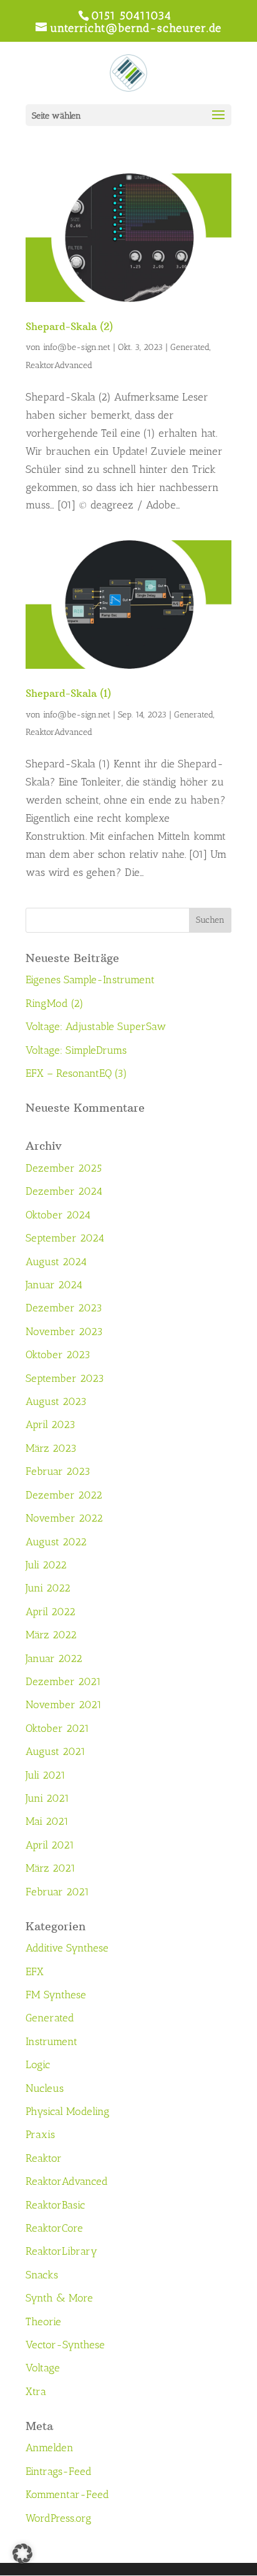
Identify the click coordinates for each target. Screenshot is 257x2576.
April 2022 (51, 1611)
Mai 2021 (47, 1821)
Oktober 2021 (57, 1728)
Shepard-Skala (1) (68, 693)
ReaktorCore (54, 2228)
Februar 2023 (58, 1471)
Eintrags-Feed (59, 2471)
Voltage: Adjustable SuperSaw (96, 1026)
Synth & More (59, 2298)
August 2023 (56, 1401)
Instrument (51, 2041)
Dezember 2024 (64, 1191)
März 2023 (51, 1448)
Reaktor (44, 2158)
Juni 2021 (47, 1798)
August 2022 (56, 1542)
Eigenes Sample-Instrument (90, 979)
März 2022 (51, 1635)
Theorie (43, 2321)
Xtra (36, 2391)
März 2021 (51, 1868)
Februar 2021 (57, 1892)
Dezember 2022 (64, 1495)
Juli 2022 (46, 1565)
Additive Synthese (67, 1948)
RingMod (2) (55, 1003)
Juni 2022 (48, 1588)
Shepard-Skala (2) (69, 326)
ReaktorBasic (55, 2205)
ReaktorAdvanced (59, 365)
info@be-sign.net (77, 347)
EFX (35, 1971)
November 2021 (64, 1704)
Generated (190, 347)
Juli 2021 (46, 1775)
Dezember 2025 (64, 1168)
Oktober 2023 (58, 1354)
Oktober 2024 (58, 1215)
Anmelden (50, 2447)
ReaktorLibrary (61, 2251)
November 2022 (64, 1518)
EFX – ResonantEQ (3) (76, 1073)
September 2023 (65, 1378)
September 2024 (65, 1238)
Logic (38, 2064)
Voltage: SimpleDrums (76, 1050)
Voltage (43, 2368)
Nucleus (45, 2088)
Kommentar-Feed (67, 2494)
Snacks (42, 2275)
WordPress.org (59, 2518)
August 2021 (56, 1751)
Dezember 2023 (64, 1308)
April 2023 (51, 1424)
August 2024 (56, 1261)
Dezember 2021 (63, 1681)
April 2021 (50, 1845)
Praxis (40, 2134)
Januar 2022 (54, 1658)
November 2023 (64, 1331)
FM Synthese (56, 1995)
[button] (22, 2554)
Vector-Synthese (65, 2345)
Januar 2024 (54, 1285)
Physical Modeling (68, 2111)
